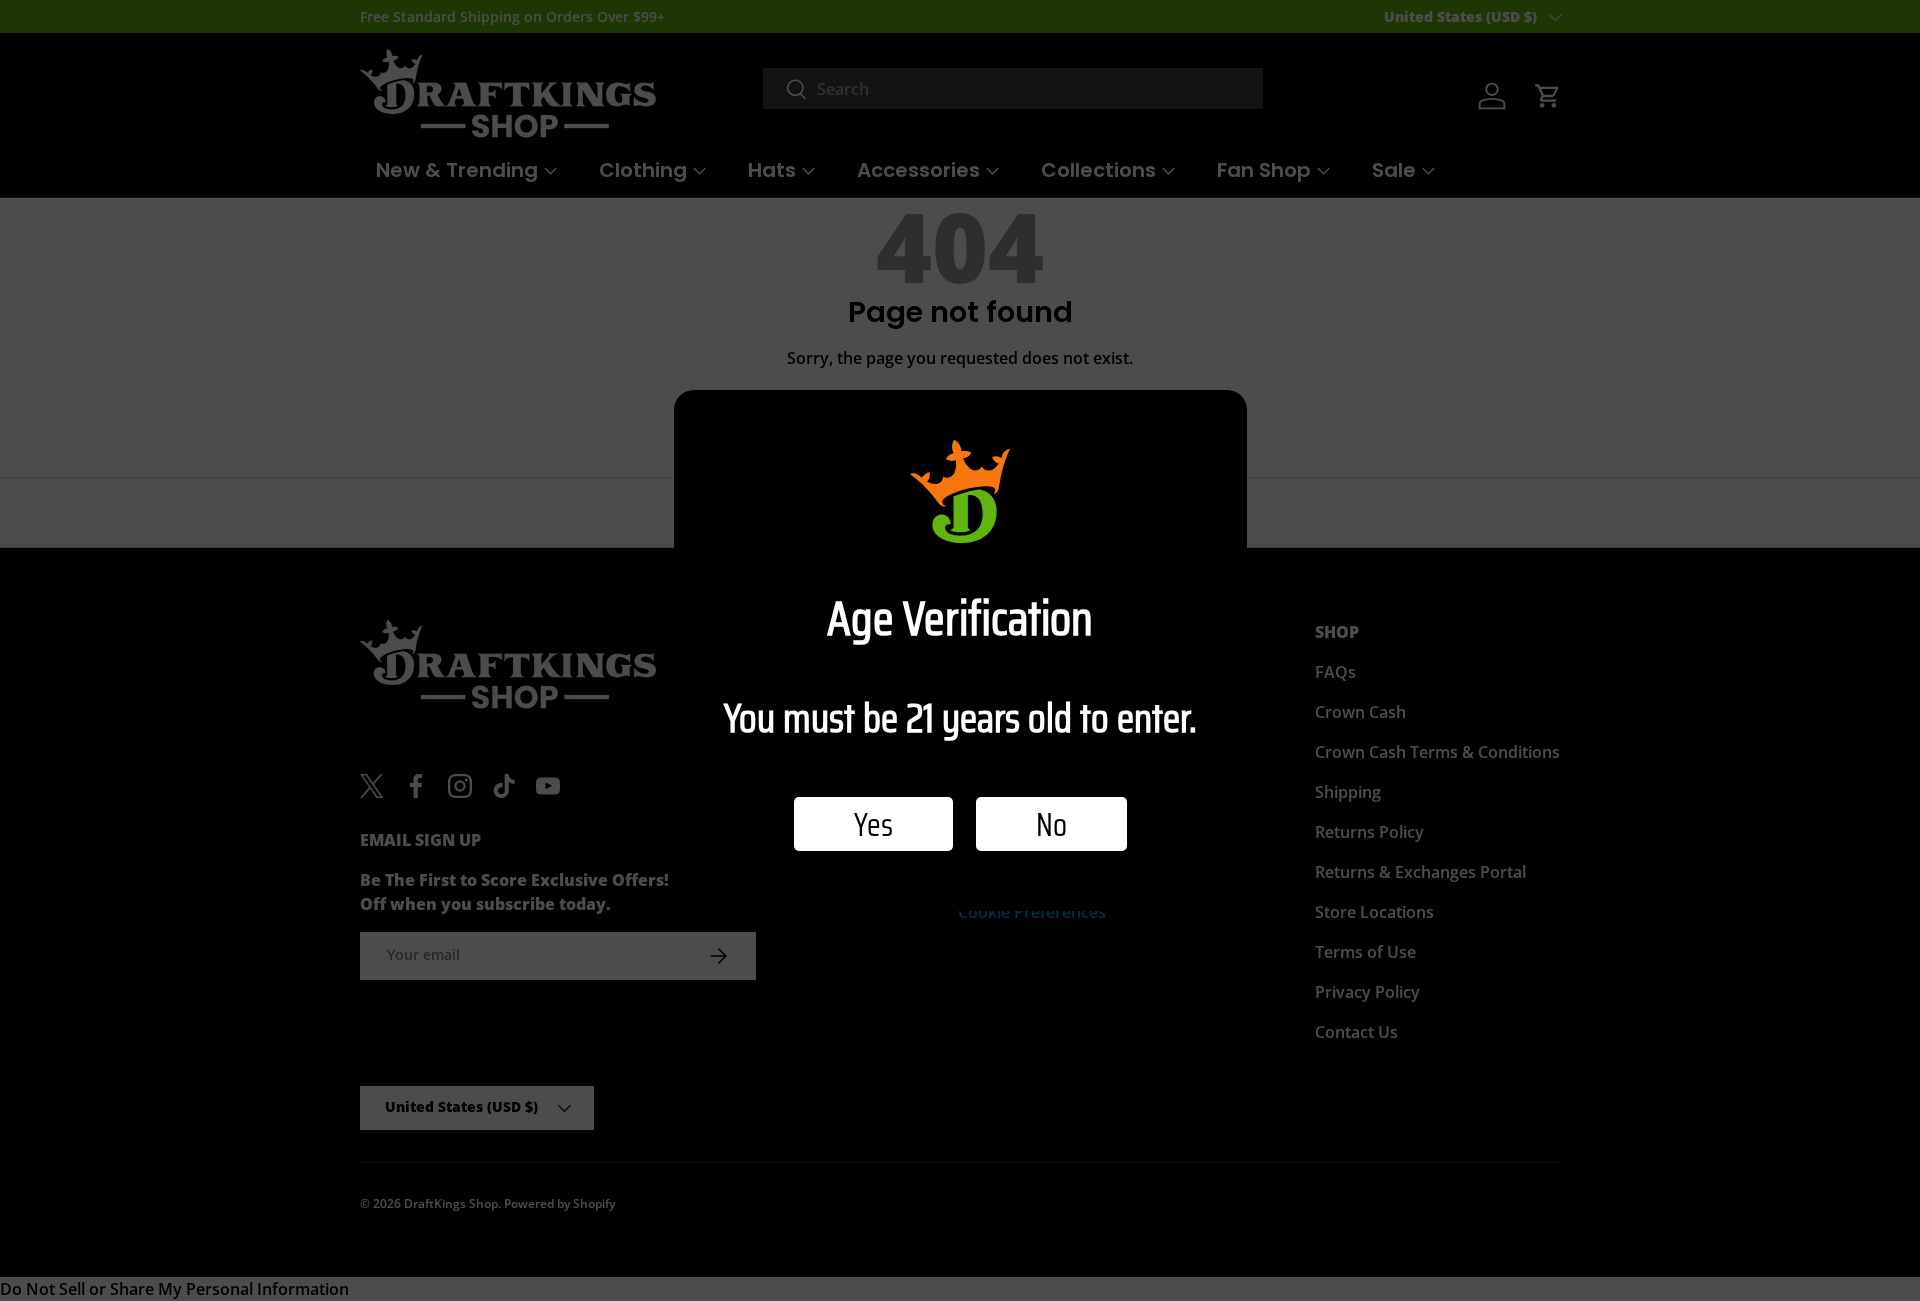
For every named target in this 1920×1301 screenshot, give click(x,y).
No (1051, 824)
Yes (873, 824)
